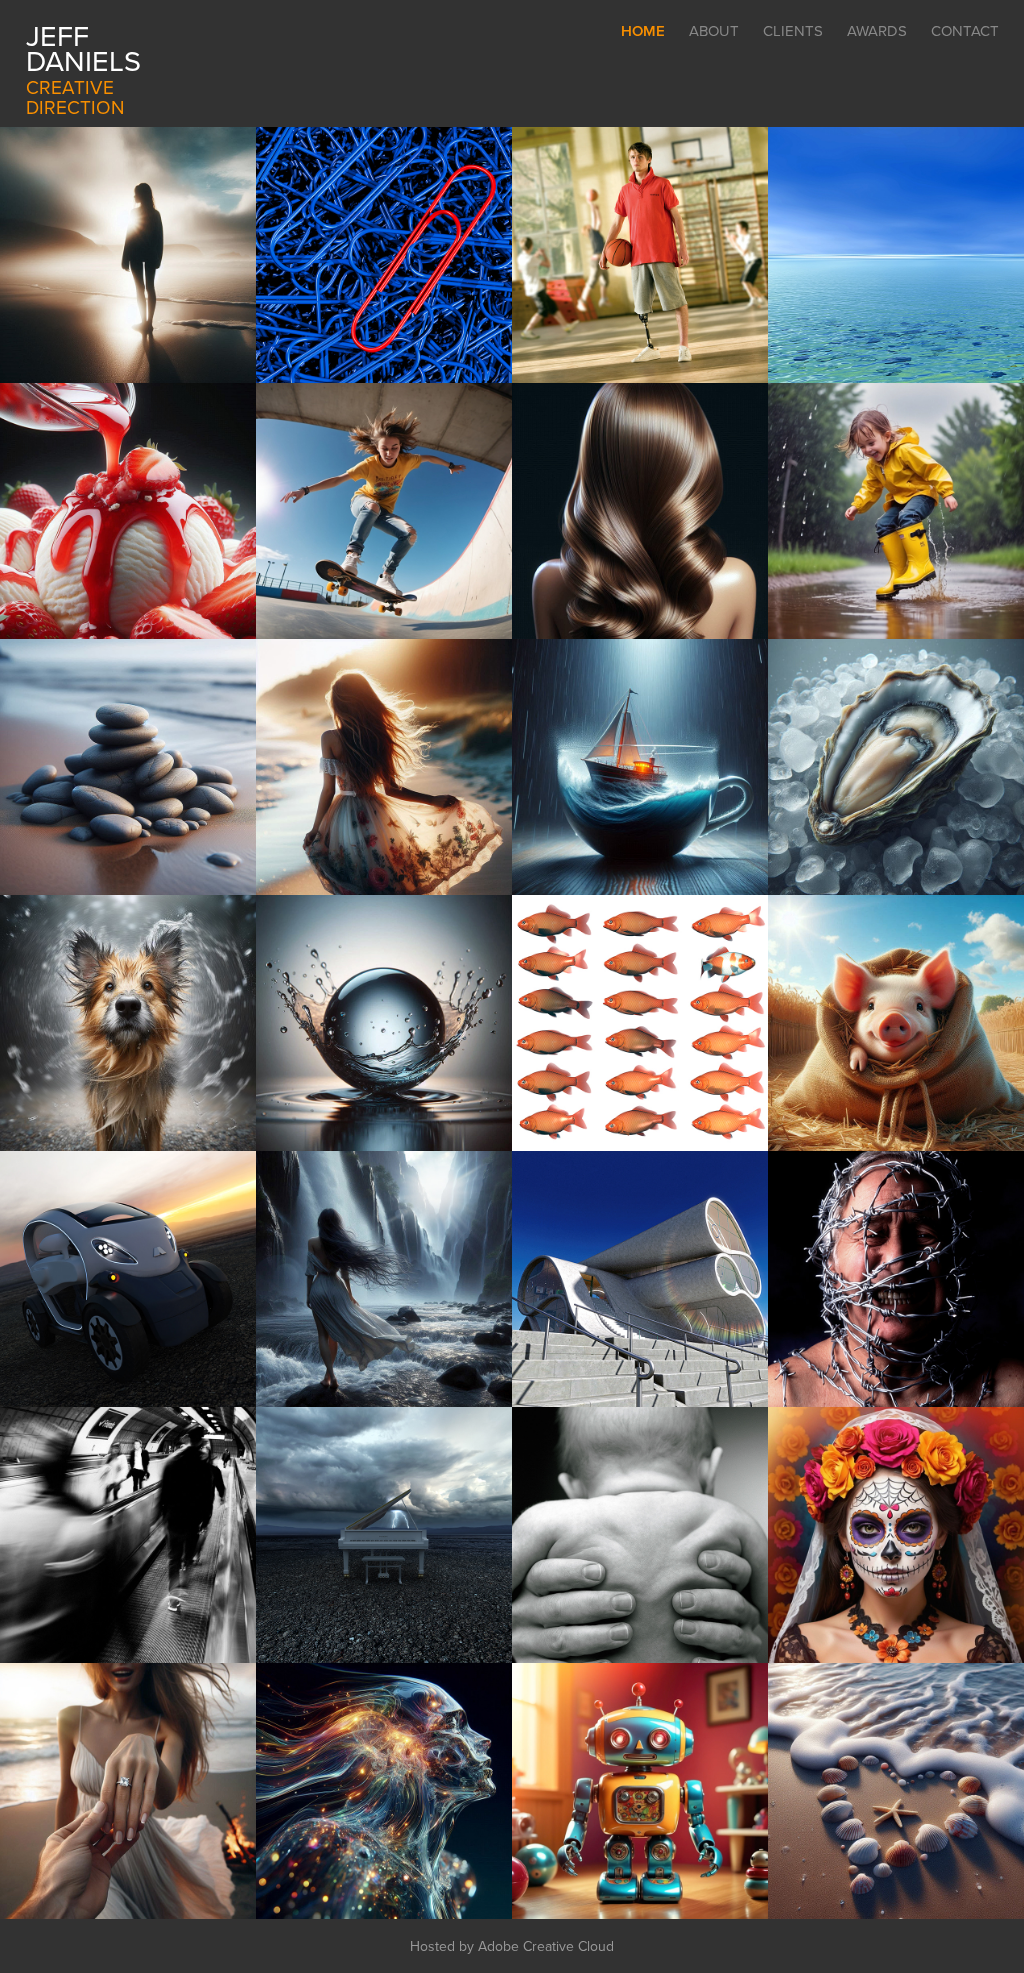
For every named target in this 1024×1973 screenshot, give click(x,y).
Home (643, 30)
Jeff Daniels (83, 47)
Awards (877, 30)
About (714, 30)
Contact (965, 30)
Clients (793, 30)
